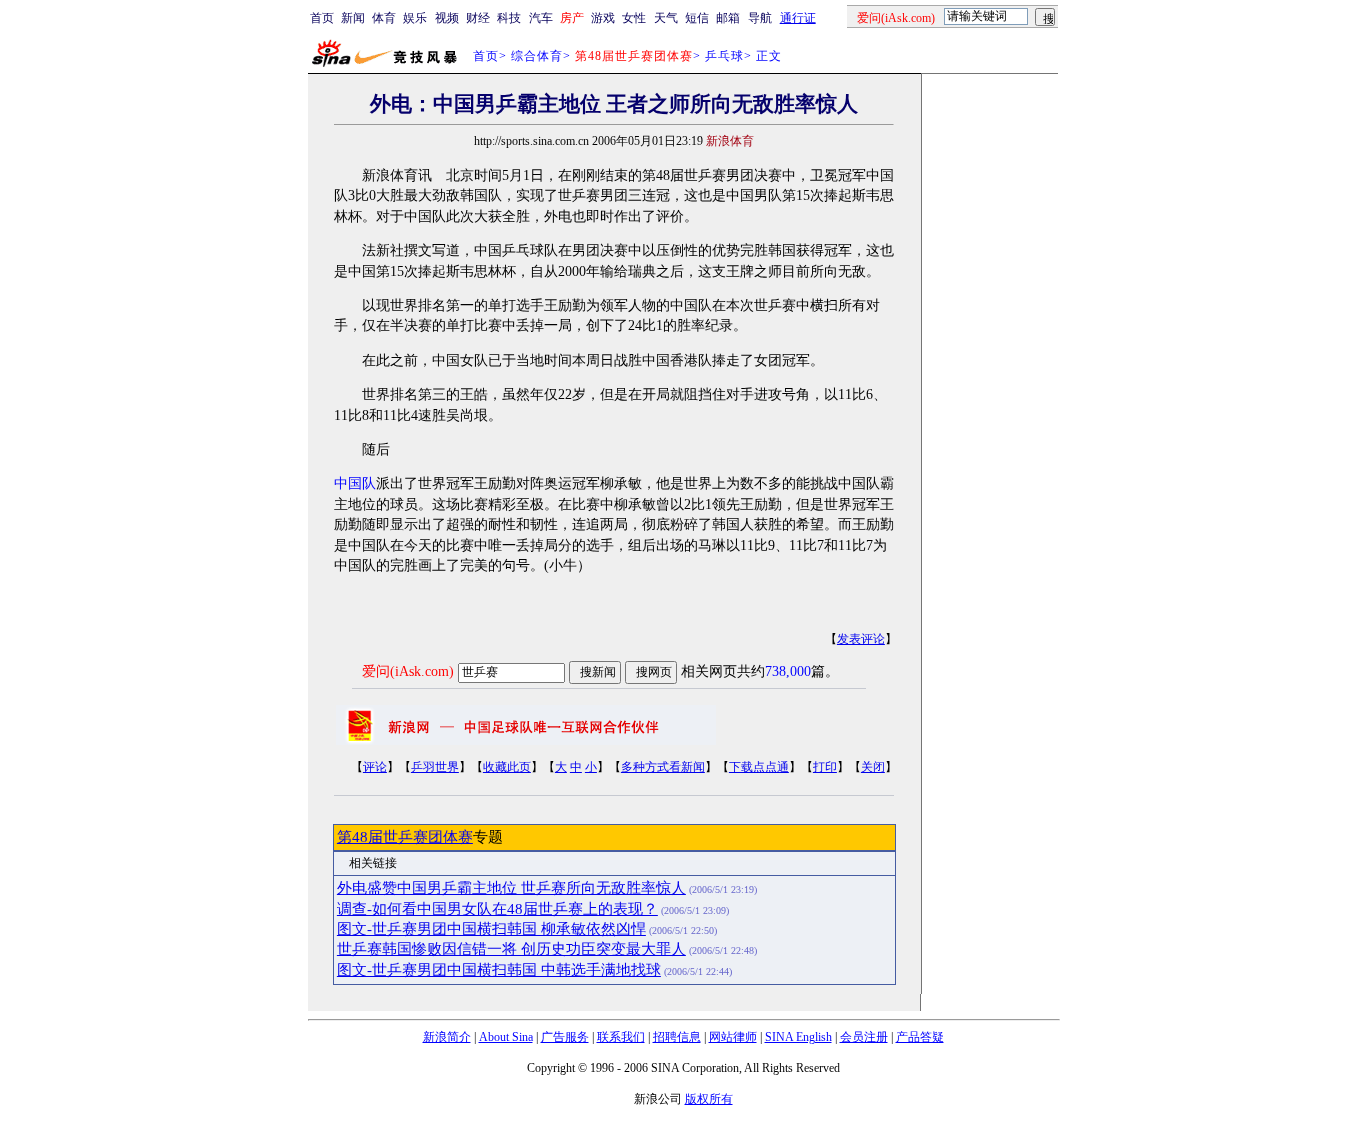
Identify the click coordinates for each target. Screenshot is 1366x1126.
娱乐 (415, 18)
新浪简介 (447, 1037)
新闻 (353, 18)
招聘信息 (677, 1037)
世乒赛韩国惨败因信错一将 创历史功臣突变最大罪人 (511, 949)
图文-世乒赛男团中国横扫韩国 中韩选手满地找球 (499, 970)
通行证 (798, 18)
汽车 (541, 18)
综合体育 (537, 56)
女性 (634, 18)
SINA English (798, 1037)
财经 (478, 18)
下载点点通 (759, 767)
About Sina (506, 1037)
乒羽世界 (435, 767)
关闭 (873, 767)
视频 (447, 18)
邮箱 (728, 18)
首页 (322, 18)
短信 (697, 18)
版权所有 (709, 1099)
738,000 (788, 671)
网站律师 (733, 1037)
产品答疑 (920, 1037)
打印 (825, 767)
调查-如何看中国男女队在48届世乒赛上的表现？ (497, 909)
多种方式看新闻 (663, 767)
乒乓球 (724, 56)
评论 (375, 767)
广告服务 (565, 1037)
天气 (666, 18)
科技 (509, 18)
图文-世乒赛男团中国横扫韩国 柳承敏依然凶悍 (491, 929)
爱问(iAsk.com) (408, 671)
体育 (384, 18)
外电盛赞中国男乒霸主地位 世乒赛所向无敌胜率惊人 (511, 888)
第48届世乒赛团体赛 (405, 837)
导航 (760, 18)
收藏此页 (507, 767)
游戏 (603, 18)
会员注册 (864, 1037)
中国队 (355, 483)
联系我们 (621, 1037)
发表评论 (861, 639)
